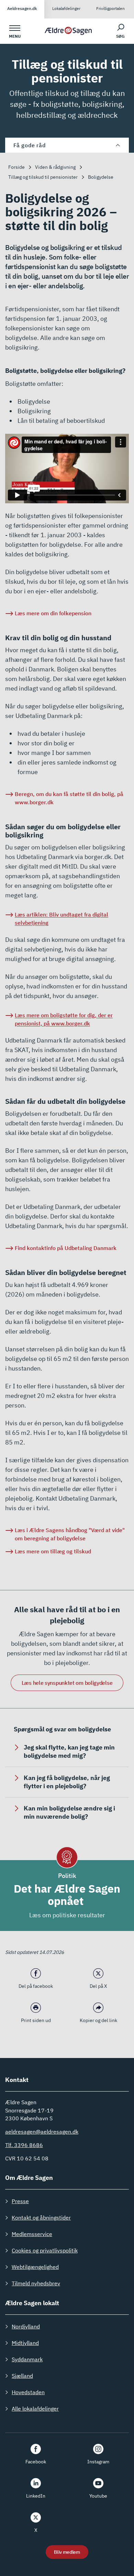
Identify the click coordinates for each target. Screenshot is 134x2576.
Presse (20, 2201)
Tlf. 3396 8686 (24, 2145)
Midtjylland (25, 2343)
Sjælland (22, 2376)
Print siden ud (36, 2020)
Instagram (98, 2462)
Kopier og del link (98, 2020)
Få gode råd (29, 145)
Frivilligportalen (110, 8)
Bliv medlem (67, 2552)
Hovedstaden (28, 2392)
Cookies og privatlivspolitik (45, 2250)
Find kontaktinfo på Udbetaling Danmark (66, 1248)
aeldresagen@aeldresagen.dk (42, 2132)
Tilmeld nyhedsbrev (36, 2283)
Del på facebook (36, 1986)
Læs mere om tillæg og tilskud (53, 1551)
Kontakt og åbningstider (41, 2218)
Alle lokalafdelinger (35, 2409)
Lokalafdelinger (66, 8)
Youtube (98, 2496)
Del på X (98, 1986)
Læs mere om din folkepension (53, 613)
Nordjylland (26, 2326)
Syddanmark (27, 2359)
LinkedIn (36, 2496)
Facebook (36, 2462)
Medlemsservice (32, 2234)
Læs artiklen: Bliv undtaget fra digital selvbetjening (62, 919)
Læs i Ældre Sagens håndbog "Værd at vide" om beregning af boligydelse (70, 1534)
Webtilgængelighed (35, 2267)
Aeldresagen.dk (22, 8)
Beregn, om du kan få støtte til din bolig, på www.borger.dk (69, 798)
